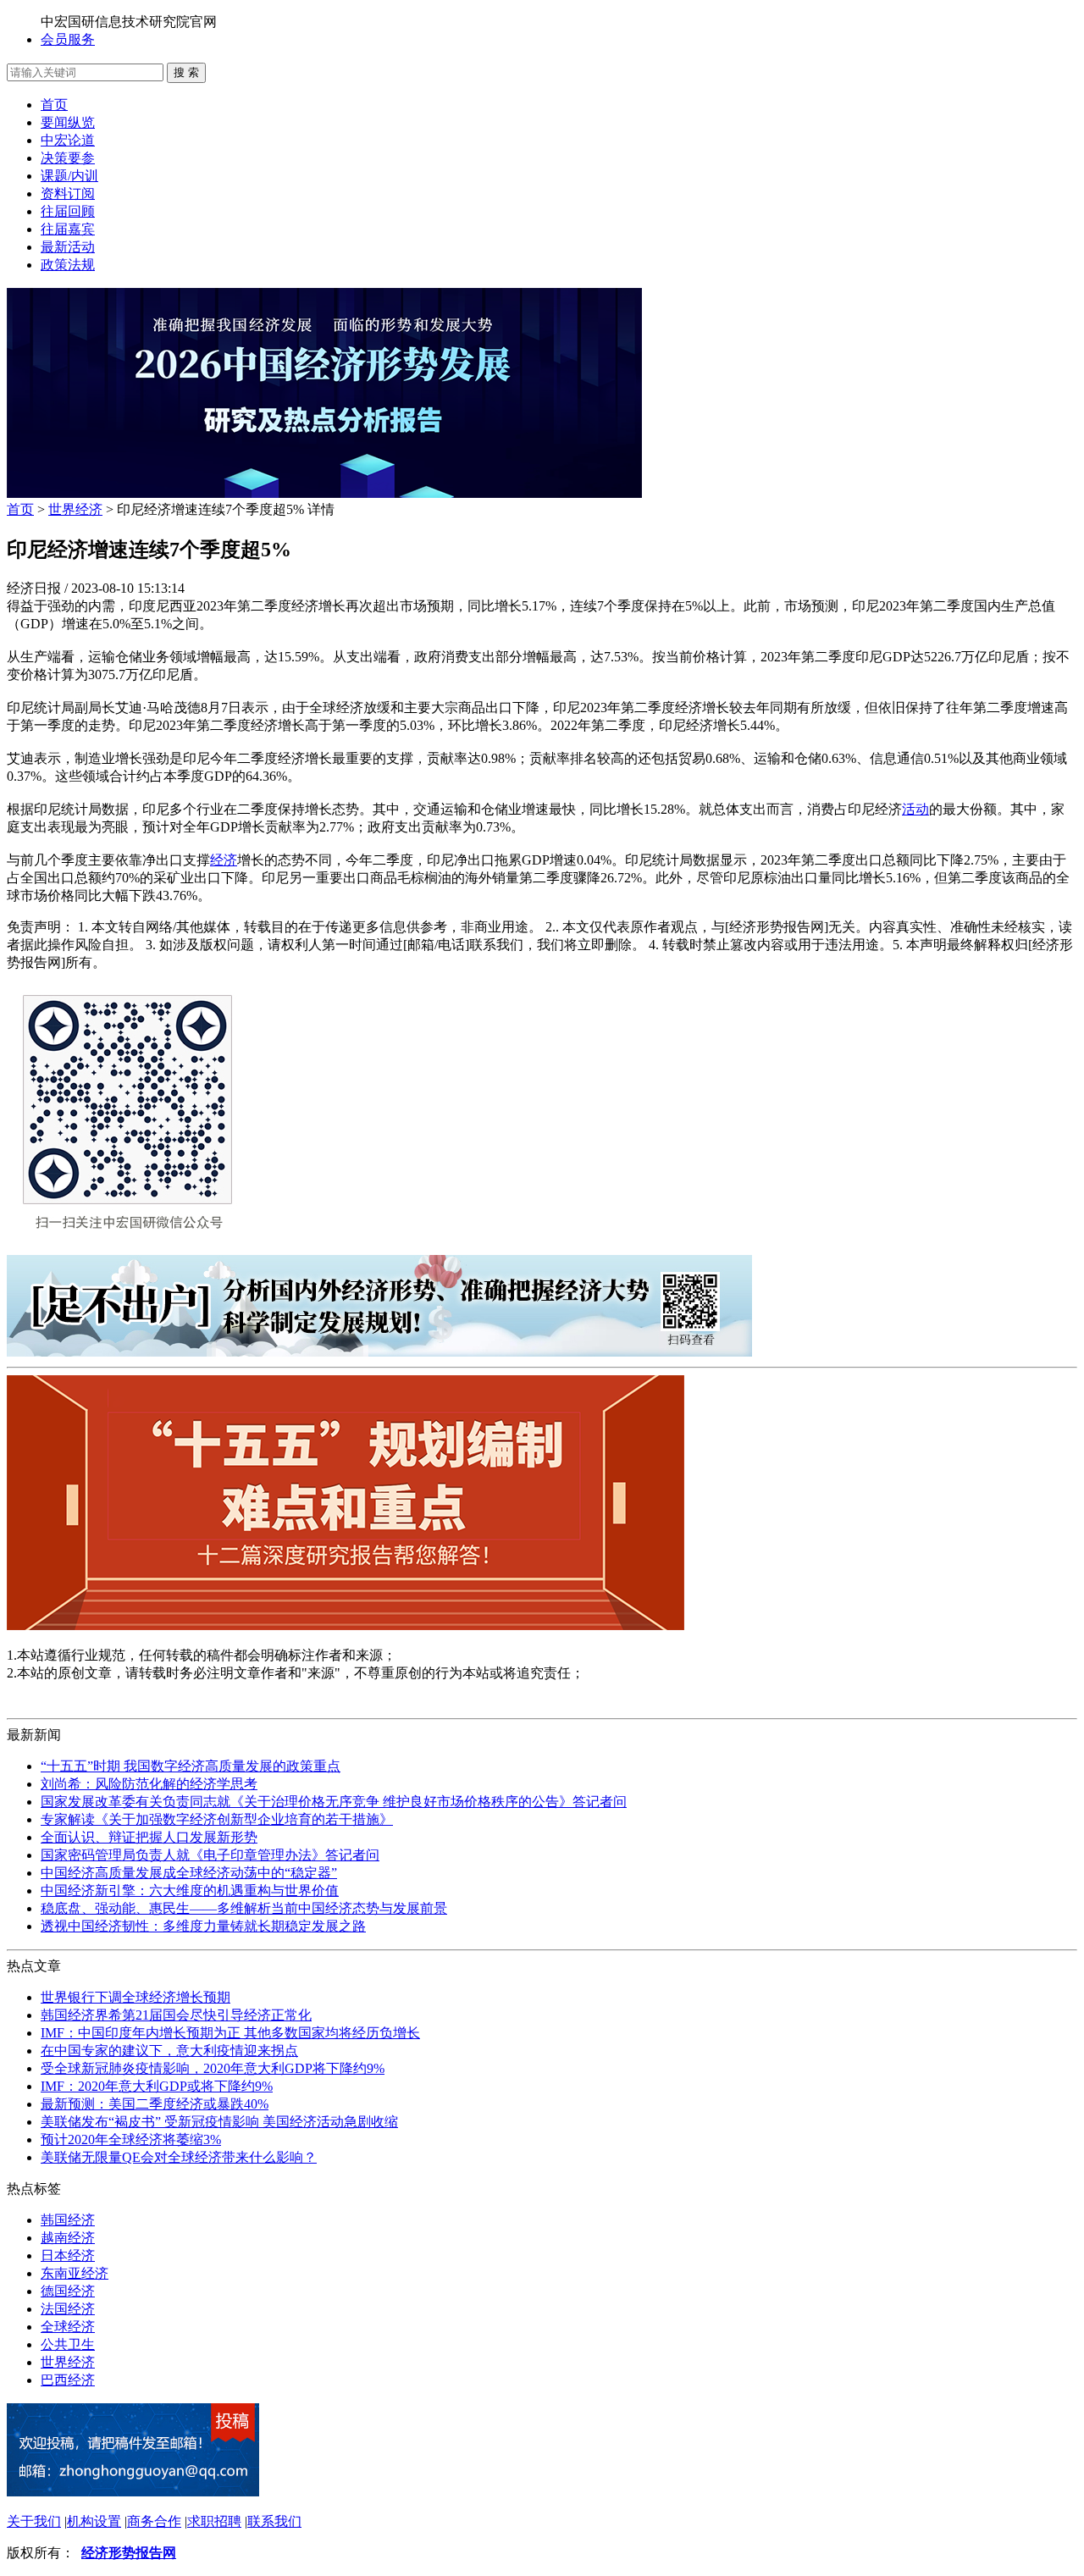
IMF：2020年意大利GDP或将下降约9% (157, 2086)
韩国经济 (68, 2220)
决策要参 (68, 158)
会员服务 (68, 39)
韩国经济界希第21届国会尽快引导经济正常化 (176, 2015)
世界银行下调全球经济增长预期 (135, 1997)
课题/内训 (69, 176)
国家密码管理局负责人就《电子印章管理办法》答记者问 (210, 1855)
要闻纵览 (68, 122)
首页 (54, 105)
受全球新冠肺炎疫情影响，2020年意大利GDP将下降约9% (213, 2068)
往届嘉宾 (68, 229)
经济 (224, 860)
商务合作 (154, 2521)
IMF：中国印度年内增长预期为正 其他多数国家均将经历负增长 (230, 2033)
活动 (915, 809)
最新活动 (68, 247)
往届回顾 (68, 211)
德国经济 (68, 2291)
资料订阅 (68, 193)
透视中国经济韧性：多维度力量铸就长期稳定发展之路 (203, 1926)
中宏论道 (68, 140)
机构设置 (94, 2521)
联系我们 (274, 2521)
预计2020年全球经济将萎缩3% (131, 2139)
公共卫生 (68, 2344)
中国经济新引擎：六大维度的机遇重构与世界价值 (190, 1891)
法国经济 (68, 2309)
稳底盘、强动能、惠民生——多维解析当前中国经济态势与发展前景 (244, 1908)
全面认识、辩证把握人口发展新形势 (149, 1837)
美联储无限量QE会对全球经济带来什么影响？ (179, 2157)
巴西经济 (68, 2380)
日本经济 (68, 2255)
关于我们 (34, 2521)
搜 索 (186, 72)
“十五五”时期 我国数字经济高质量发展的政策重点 (191, 1766)
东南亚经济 (75, 2273)
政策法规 (68, 265)
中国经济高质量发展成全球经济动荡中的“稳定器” (189, 1873)
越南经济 (68, 2238)
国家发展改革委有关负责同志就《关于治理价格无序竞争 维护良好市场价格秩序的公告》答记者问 (334, 1802)
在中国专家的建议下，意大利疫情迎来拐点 (169, 2051)
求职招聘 (214, 2521)
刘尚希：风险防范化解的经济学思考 (149, 1784)
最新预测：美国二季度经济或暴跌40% (155, 2104)
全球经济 (68, 2327)
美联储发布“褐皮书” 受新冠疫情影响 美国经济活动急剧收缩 (219, 2122)
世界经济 (75, 509)
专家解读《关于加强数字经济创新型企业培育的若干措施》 (217, 1819)
